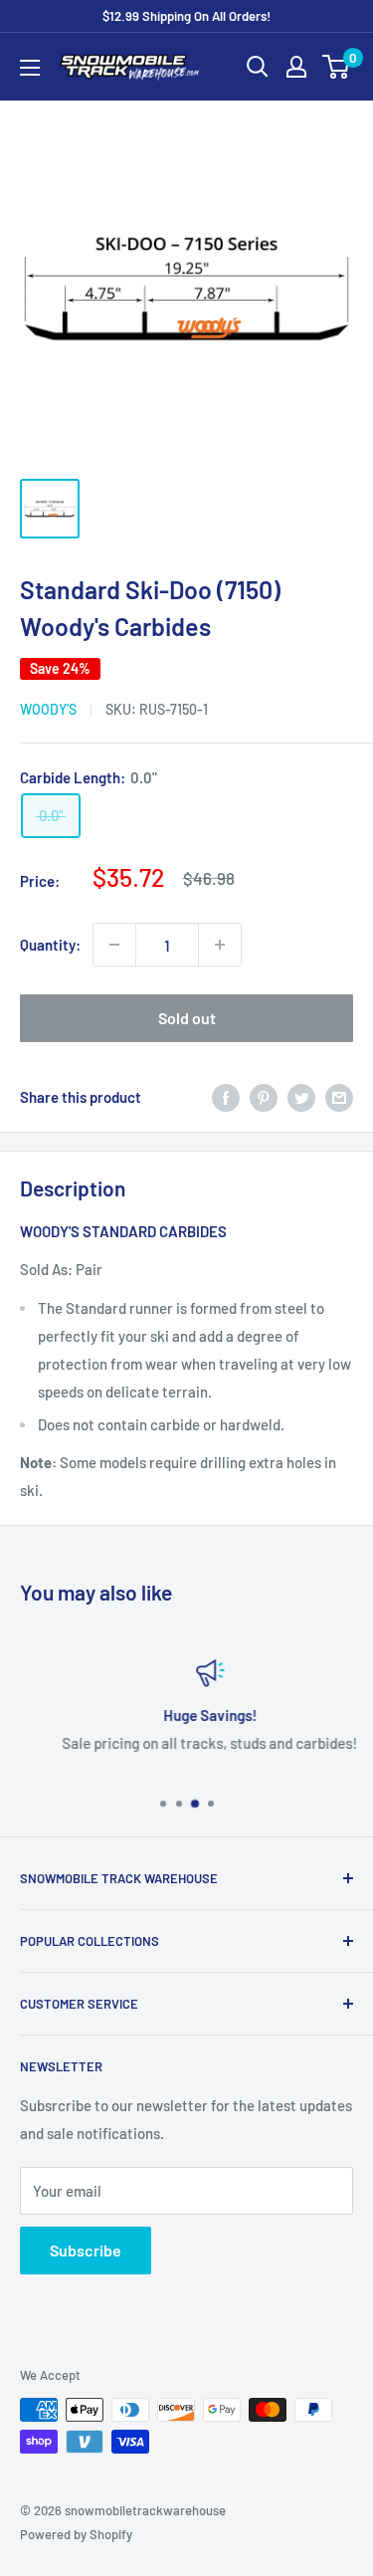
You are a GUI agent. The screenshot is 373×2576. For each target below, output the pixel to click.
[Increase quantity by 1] (220, 945)
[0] (337, 67)
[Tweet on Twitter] (301, 1097)
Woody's (48, 709)
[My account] (296, 67)
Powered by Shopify (76, 2534)
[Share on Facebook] (226, 1097)
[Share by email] (339, 1097)
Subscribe (86, 2250)
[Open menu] (30, 68)
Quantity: (50, 945)
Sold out (187, 1018)
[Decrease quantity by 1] (114, 945)
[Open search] (258, 67)
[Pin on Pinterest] (264, 1097)
